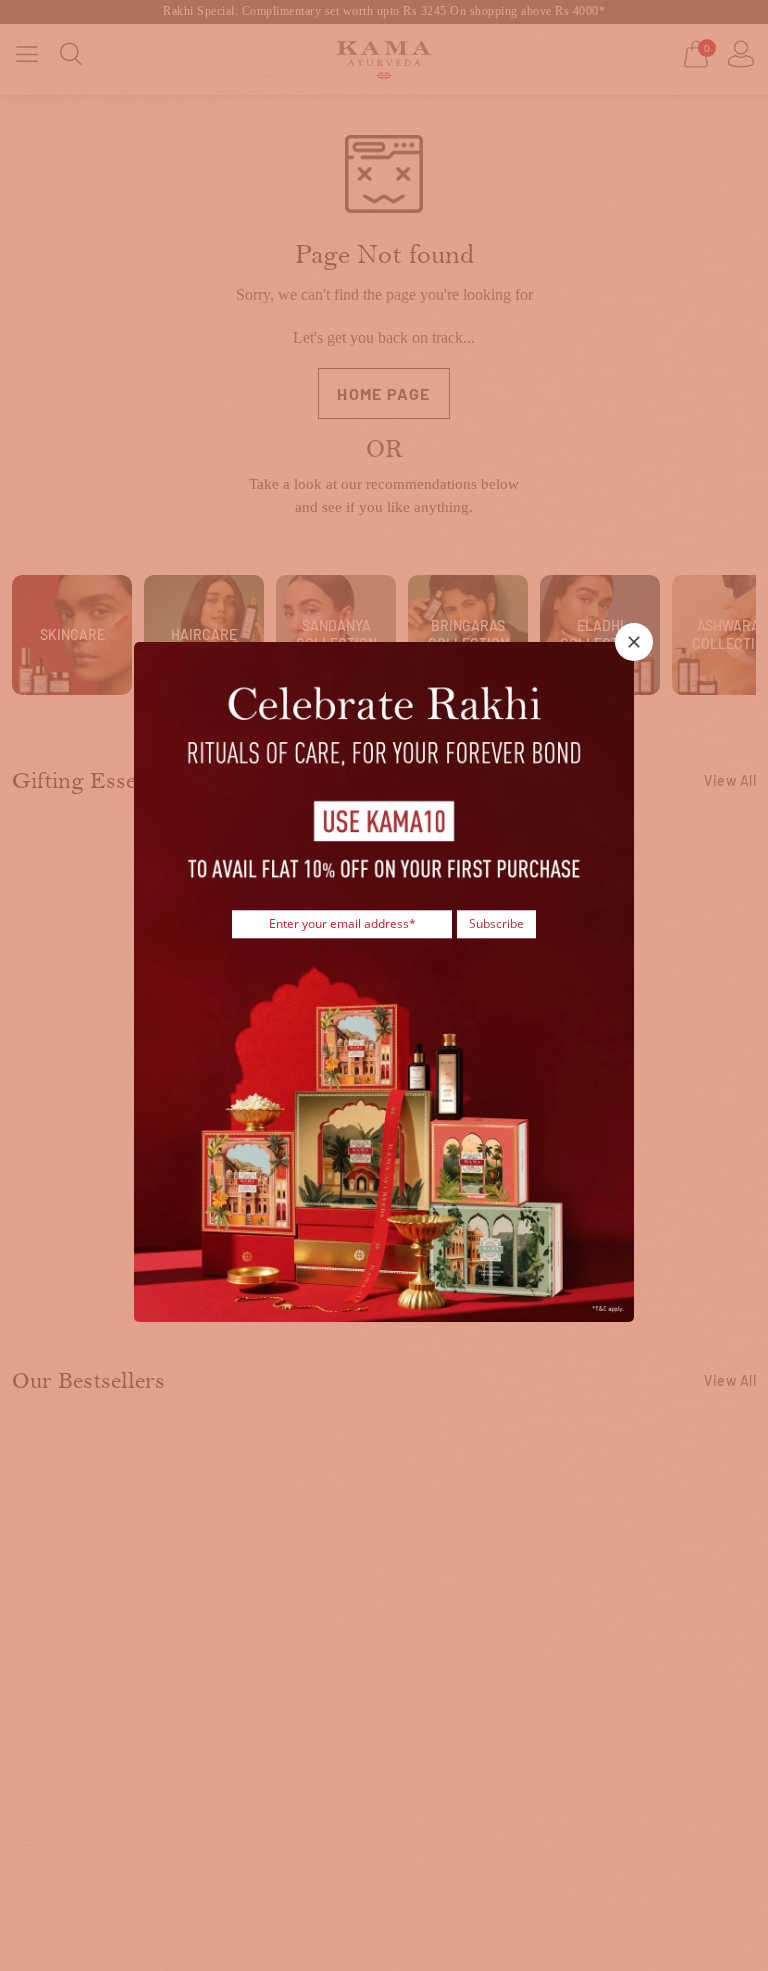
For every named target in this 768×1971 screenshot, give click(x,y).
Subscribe (496, 923)
